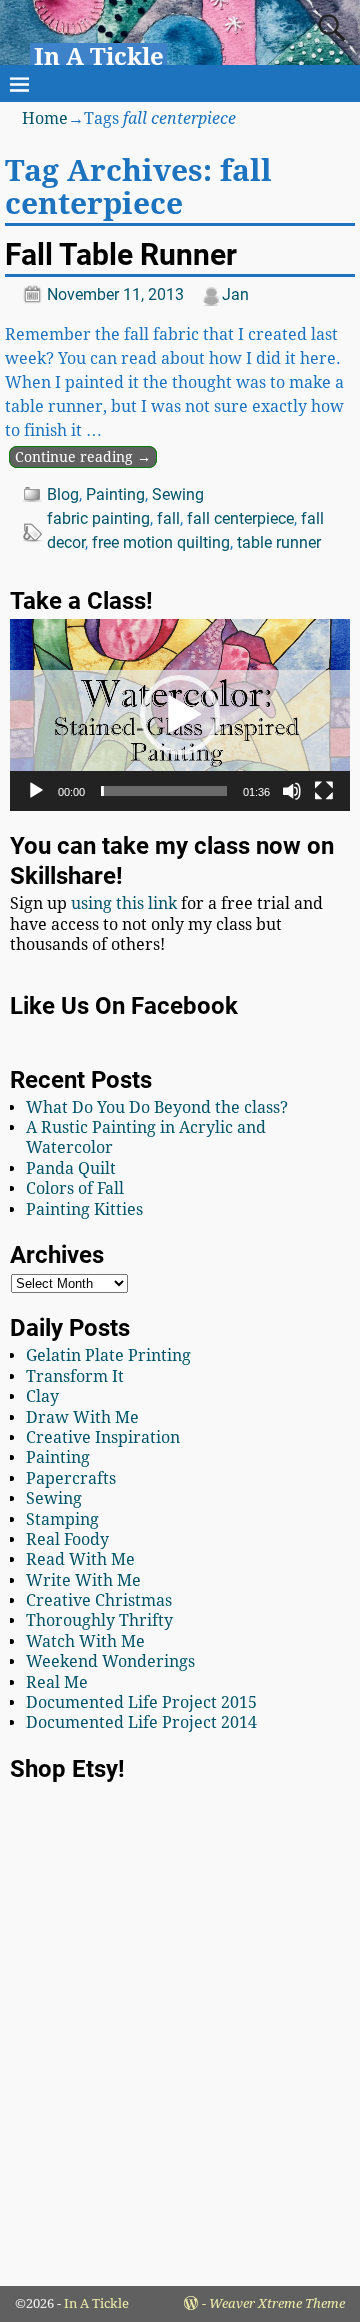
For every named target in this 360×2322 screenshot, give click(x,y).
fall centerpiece (240, 518)
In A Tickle (99, 57)
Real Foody (67, 1539)
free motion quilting (161, 542)
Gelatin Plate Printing (108, 1355)
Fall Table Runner (121, 254)
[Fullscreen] (324, 791)
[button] (180, 715)
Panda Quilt (71, 1168)
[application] (180, 714)
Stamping (62, 1519)
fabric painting (98, 518)
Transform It (75, 1376)
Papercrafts (71, 1478)
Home (45, 118)
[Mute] (292, 791)
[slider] (164, 791)
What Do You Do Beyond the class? (157, 1107)
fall (168, 518)
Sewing (178, 494)
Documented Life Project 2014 (141, 1722)
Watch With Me (85, 1641)
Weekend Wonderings (110, 1661)
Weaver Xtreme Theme (277, 2303)
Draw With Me (82, 1417)
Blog (63, 494)
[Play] (36, 791)
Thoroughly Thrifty (99, 1620)
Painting (115, 494)
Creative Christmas (99, 1600)
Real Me (57, 1682)
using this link (124, 903)
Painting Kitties (84, 1209)
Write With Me (83, 1580)
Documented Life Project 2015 (141, 1702)
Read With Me (80, 1559)
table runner (279, 542)
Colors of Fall (75, 1188)
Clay (42, 1396)
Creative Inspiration (103, 1437)
